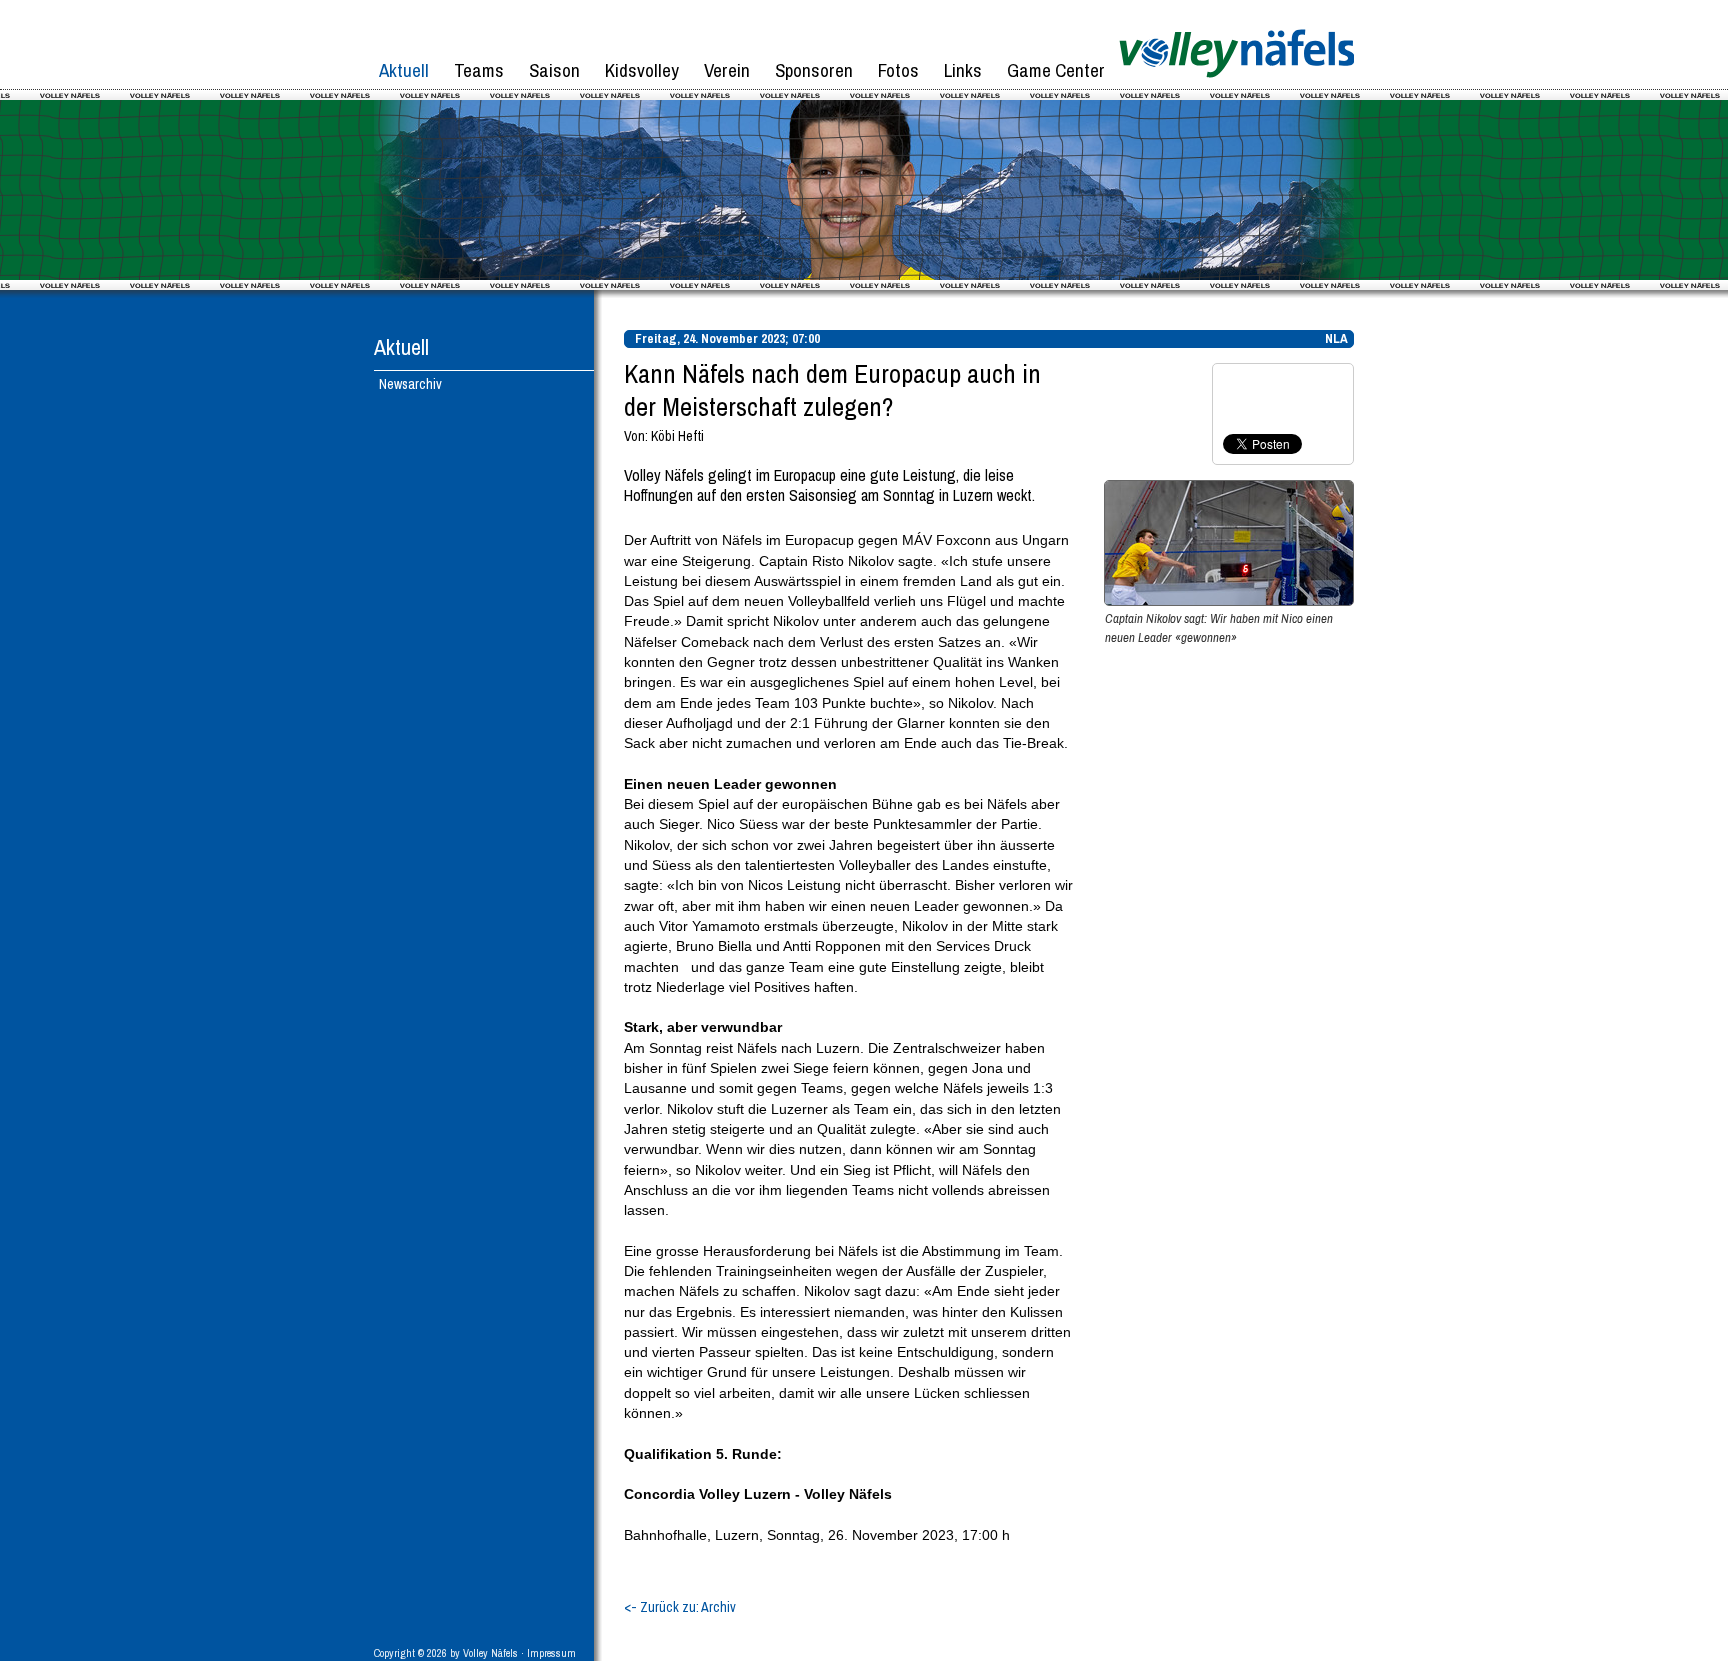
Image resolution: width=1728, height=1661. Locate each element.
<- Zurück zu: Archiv (680, 1607)
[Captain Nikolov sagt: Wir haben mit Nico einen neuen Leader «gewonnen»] (1229, 601)
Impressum (551, 1653)
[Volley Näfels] (1236, 85)
